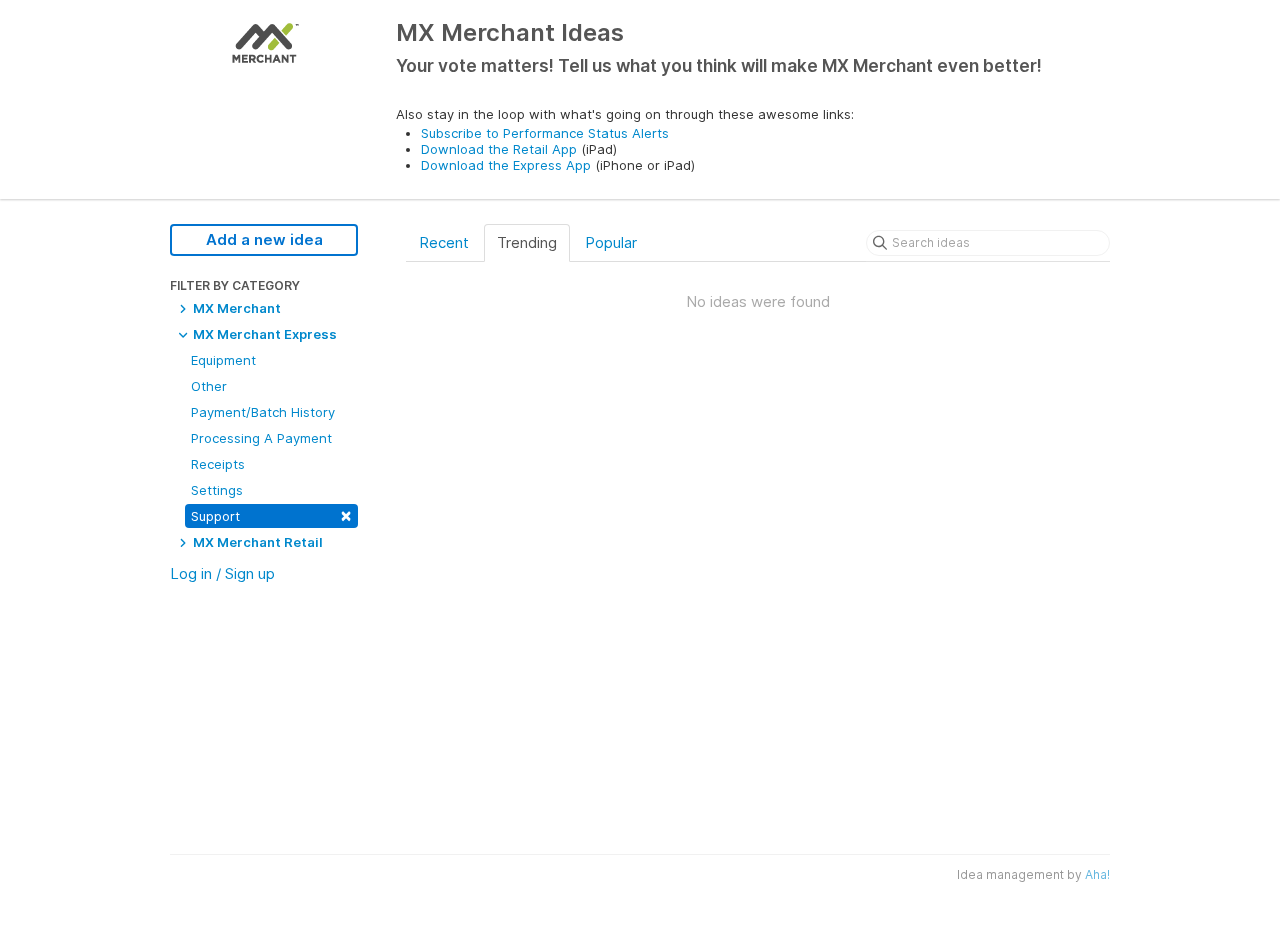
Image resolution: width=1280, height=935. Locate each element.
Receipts (218, 464)
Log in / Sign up (222, 573)
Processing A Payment (261, 438)
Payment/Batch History (263, 412)
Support (271, 514)
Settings (217, 490)
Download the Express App (506, 165)
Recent (444, 242)
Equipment (223, 360)
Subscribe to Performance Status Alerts (545, 133)
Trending (527, 242)
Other (209, 386)
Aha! (1097, 874)
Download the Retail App (499, 149)
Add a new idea (264, 239)
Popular (611, 242)
